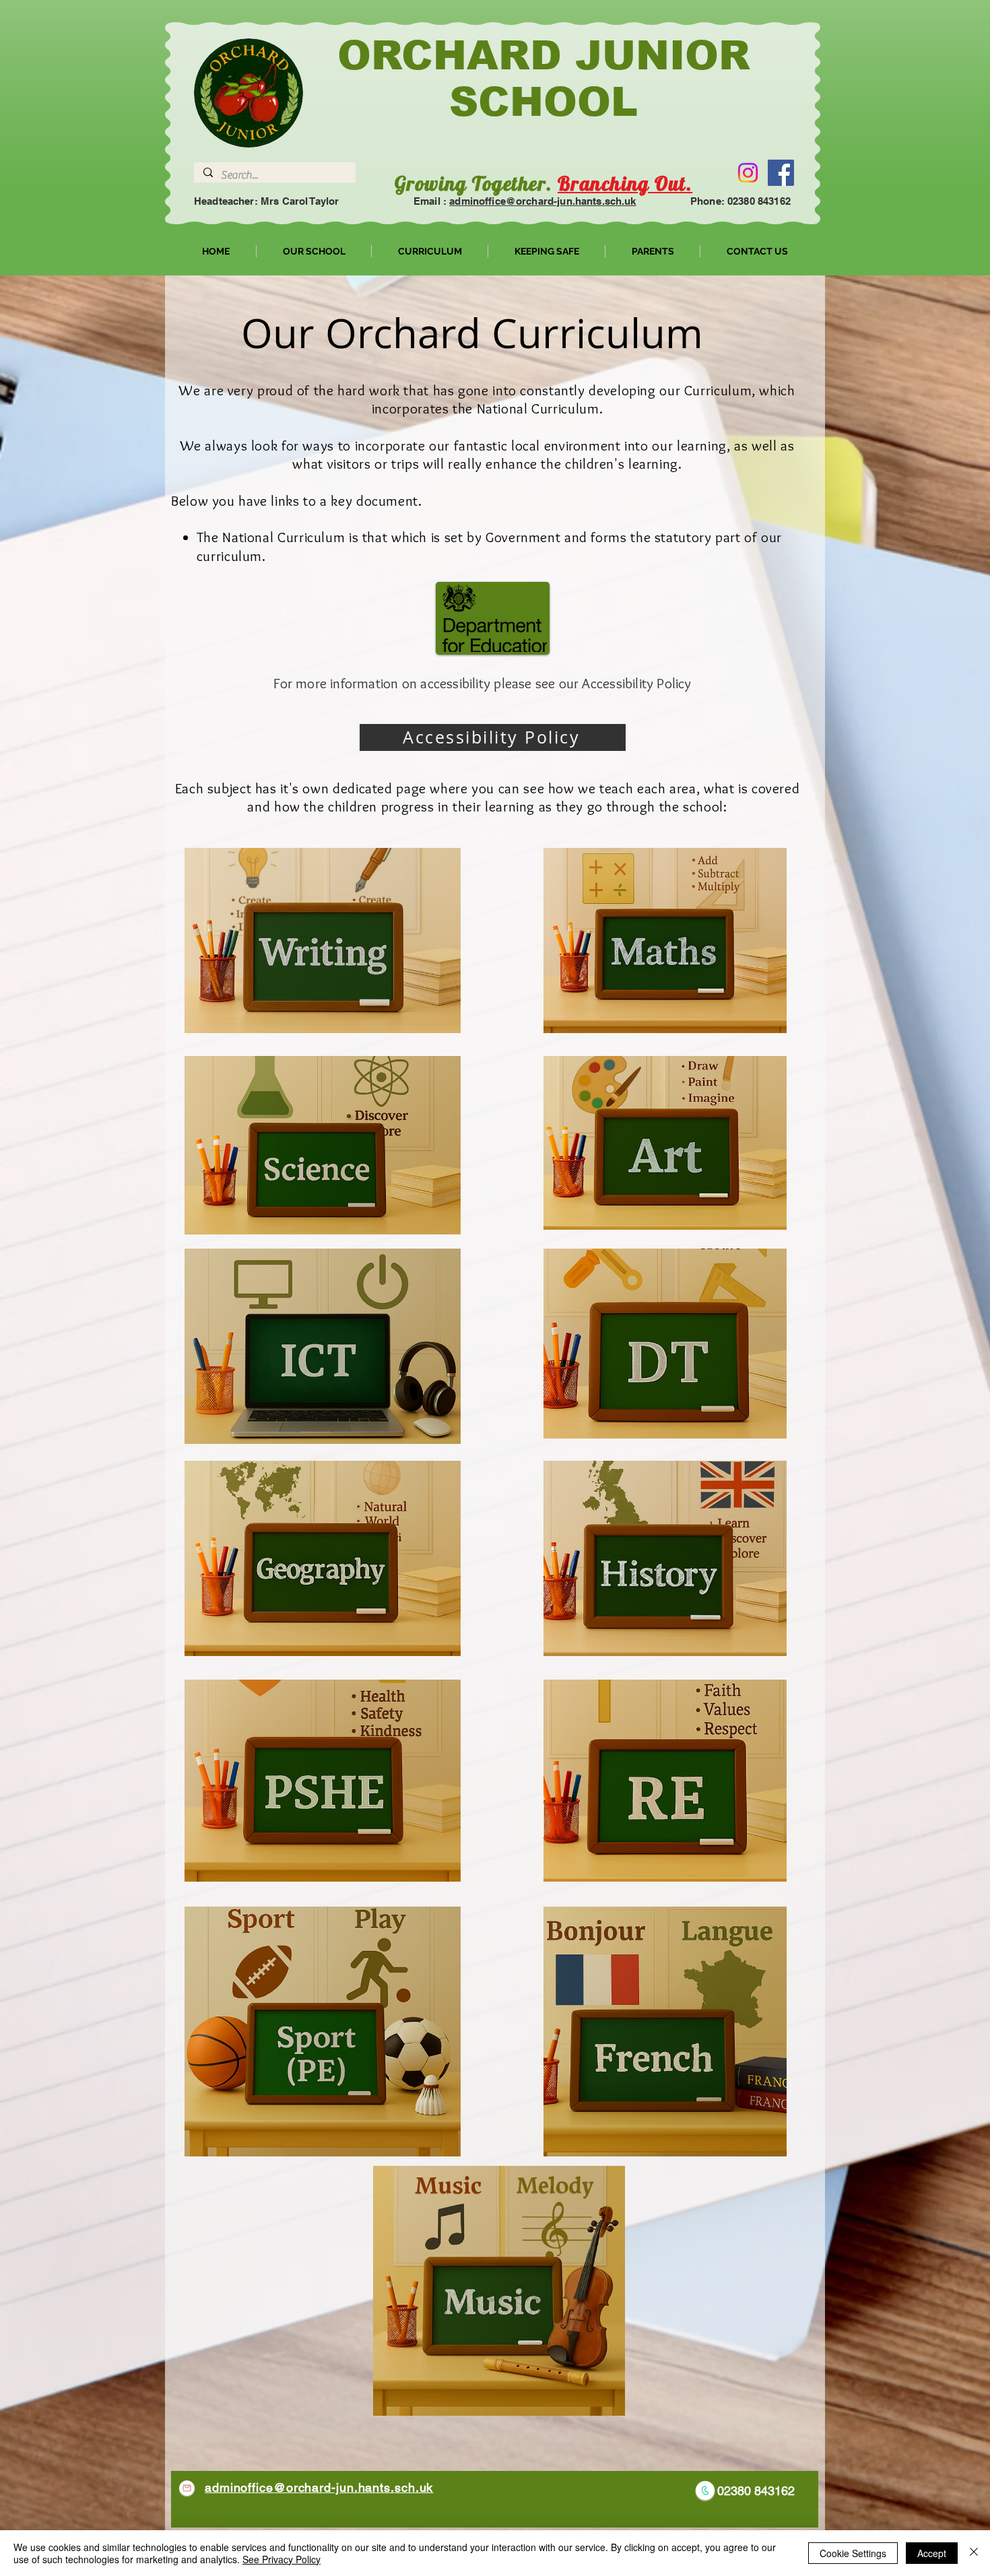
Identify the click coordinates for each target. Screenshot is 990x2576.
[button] (314, 251)
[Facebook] (781, 173)
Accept (932, 2553)
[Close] (974, 2553)
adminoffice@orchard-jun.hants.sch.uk (542, 201)
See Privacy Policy (282, 2559)
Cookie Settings (853, 2553)
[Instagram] (748, 173)
